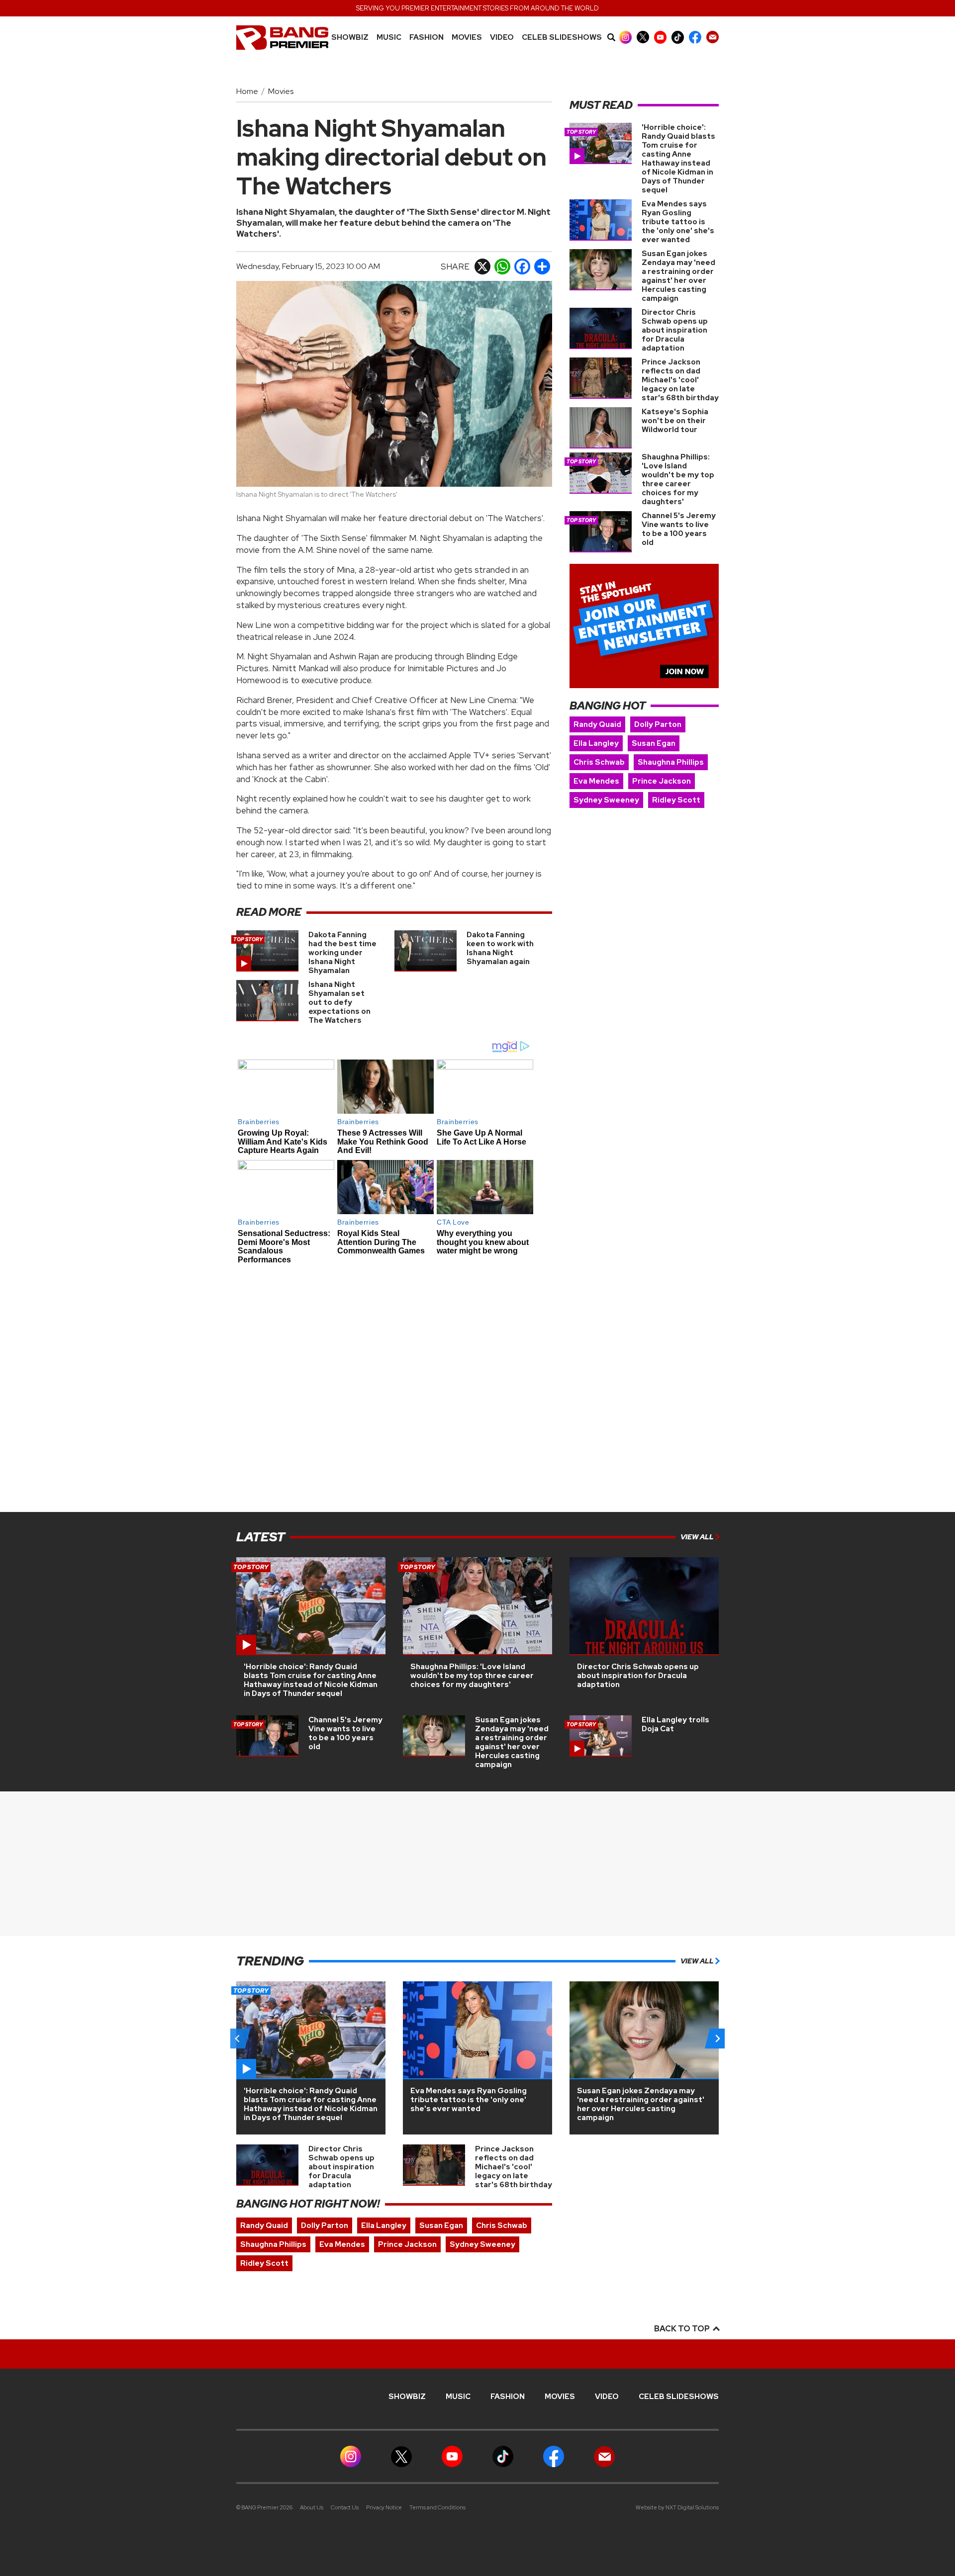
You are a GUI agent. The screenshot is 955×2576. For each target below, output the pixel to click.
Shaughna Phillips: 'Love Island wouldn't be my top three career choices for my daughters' (678, 479)
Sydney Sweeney (606, 800)
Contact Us (345, 2507)
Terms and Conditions (437, 2507)
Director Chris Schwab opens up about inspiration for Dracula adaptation (675, 330)
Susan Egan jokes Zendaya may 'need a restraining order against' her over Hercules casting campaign (678, 276)
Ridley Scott (676, 800)
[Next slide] (717, 2039)
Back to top (683, 2329)
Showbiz (350, 38)
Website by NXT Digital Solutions (677, 2507)
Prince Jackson (662, 781)
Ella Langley (596, 743)
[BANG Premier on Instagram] (625, 37)
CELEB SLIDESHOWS (562, 38)
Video (502, 38)
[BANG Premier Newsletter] (713, 37)
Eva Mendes (596, 781)
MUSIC (389, 38)
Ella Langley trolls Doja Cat (675, 1724)
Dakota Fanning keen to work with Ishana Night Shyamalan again (500, 948)
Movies (467, 38)
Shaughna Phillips (671, 762)
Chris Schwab (599, 762)
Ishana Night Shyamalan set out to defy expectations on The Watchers (339, 1002)
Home (247, 91)
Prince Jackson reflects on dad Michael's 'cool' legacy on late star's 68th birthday (680, 380)
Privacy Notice (384, 2507)
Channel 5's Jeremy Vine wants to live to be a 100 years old (679, 529)
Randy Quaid (597, 724)
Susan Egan (654, 743)
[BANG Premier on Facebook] (695, 37)
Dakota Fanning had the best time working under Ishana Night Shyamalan (342, 953)
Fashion (427, 38)
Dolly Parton (658, 724)
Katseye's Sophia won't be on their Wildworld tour (675, 421)
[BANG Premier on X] (643, 37)
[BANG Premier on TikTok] (678, 37)
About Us (312, 2507)
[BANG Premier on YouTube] (660, 37)
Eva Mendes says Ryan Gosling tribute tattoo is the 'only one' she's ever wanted (678, 222)
